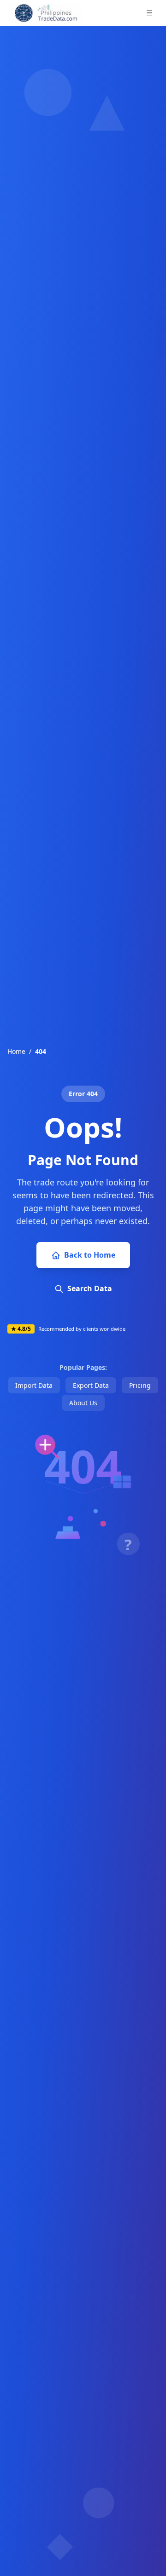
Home (16, 1051)
